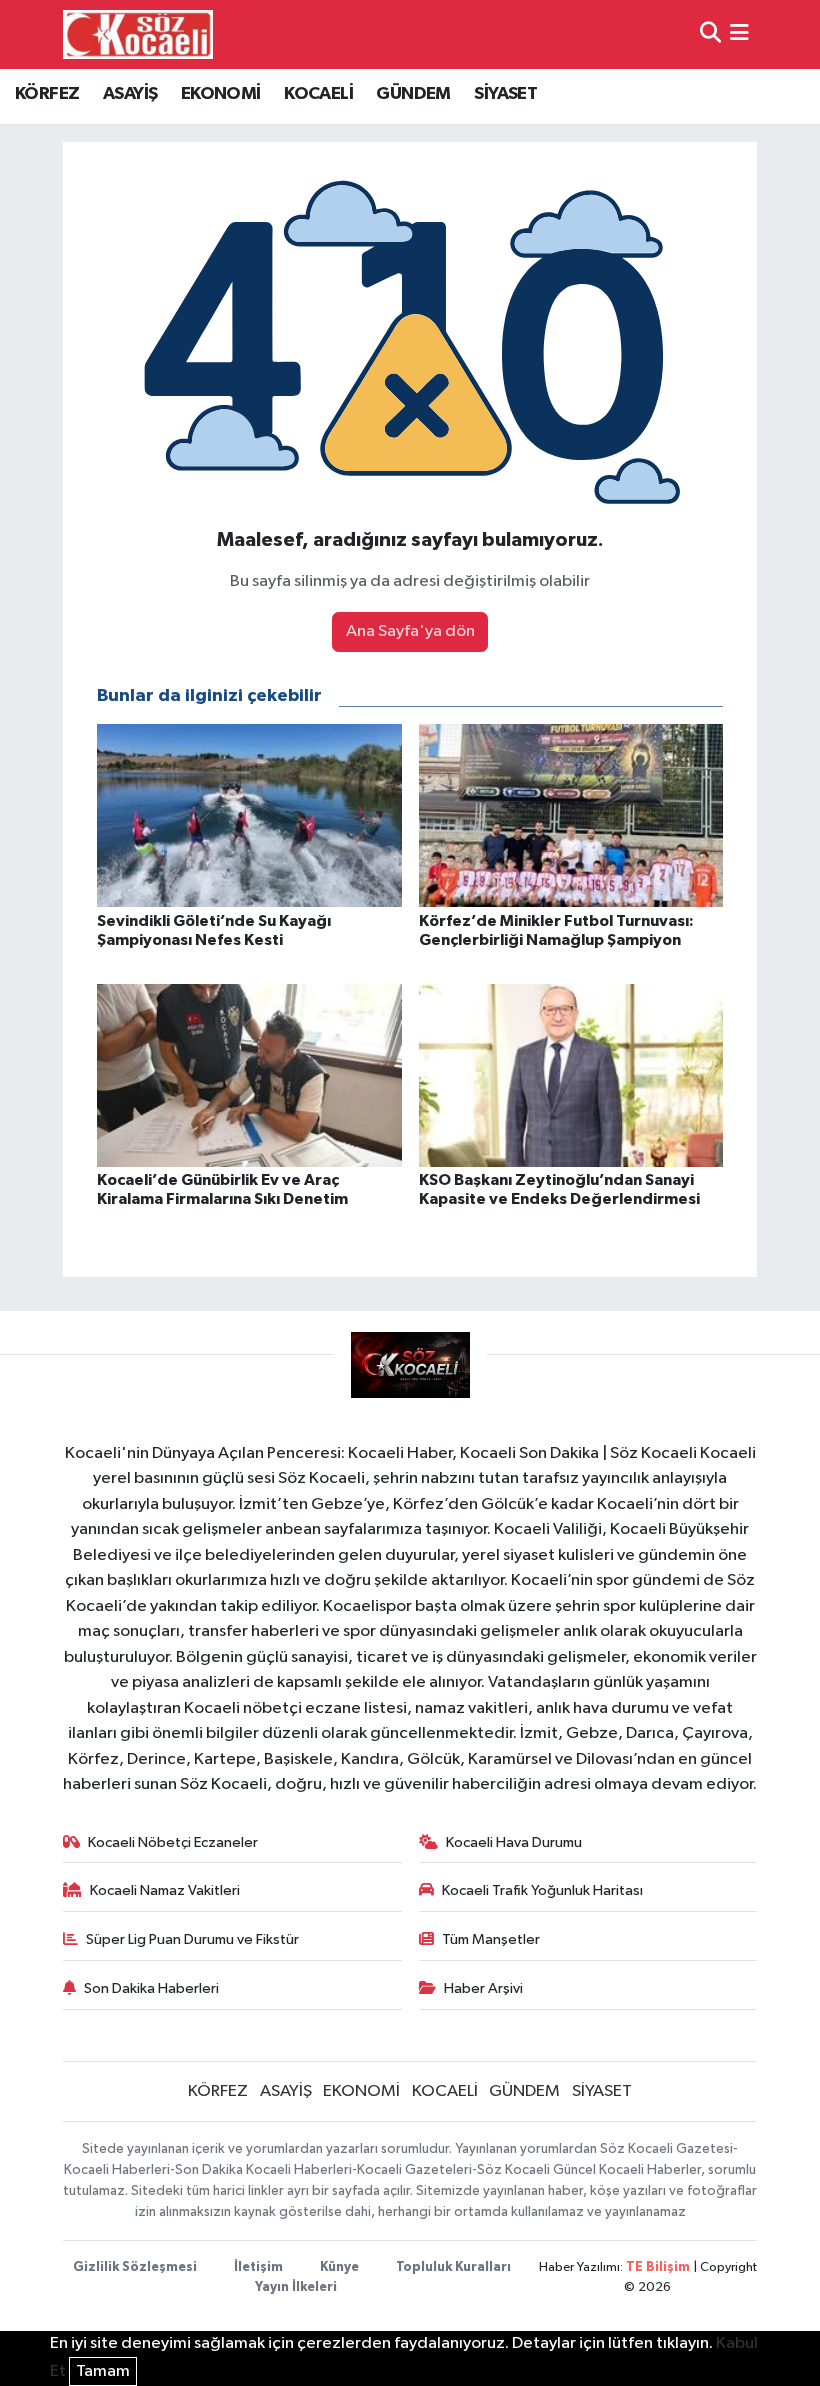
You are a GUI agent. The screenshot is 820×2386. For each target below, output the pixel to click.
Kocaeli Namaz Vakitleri (165, 1890)
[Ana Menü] (739, 34)
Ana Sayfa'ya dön (410, 631)
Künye (339, 2267)
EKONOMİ (221, 94)
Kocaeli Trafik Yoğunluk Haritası (542, 1890)
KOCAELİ (318, 94)
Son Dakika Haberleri (151, 1988)
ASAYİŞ (130, 94)
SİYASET (505, 94)
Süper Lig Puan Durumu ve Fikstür (192, 1939)
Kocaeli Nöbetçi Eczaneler (173, 1842)
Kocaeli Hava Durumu (514, 1842)
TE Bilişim (658, 2267)
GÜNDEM (413, 94)
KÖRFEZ (47, 94)
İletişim (258, 2267)
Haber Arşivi (483, 1988)
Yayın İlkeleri (296, 2287)
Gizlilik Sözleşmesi (135, 2267)
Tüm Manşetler (491, 1939)
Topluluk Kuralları (453, 2267)
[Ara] (710, 34)
